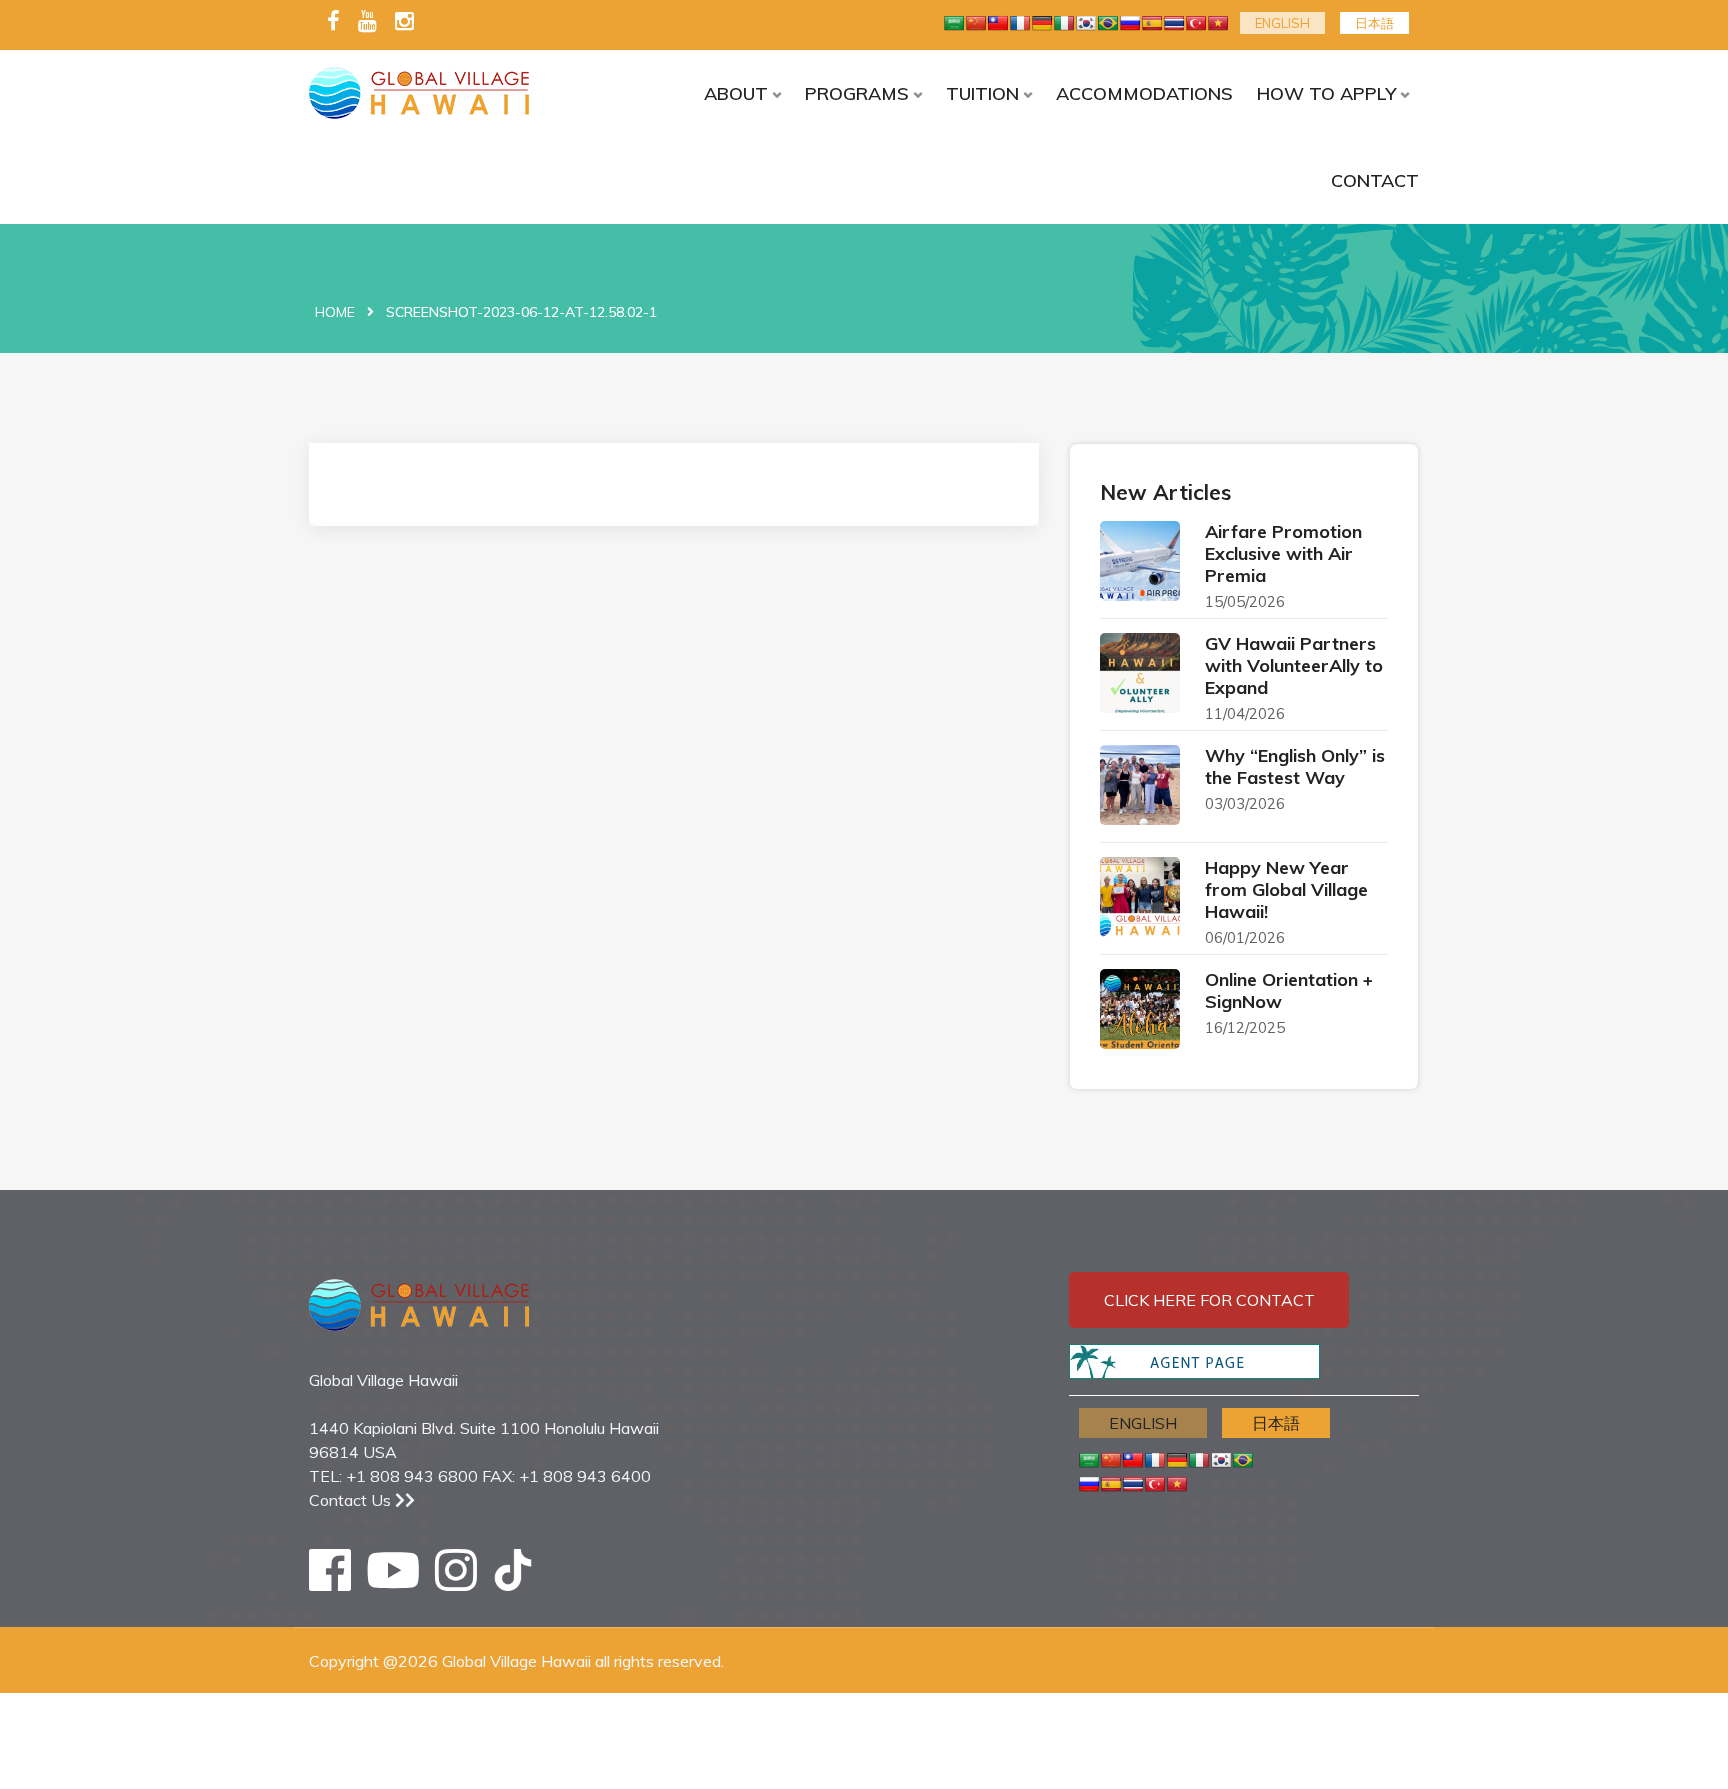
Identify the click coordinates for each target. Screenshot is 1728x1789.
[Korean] (1086, 23)
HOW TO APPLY (1326, 93)
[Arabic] (954, 23)
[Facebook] (333, 22)
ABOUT (736, 93)
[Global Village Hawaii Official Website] (436, 93)
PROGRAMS (857, 93)
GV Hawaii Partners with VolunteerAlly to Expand (1294, 665)
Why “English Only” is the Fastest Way (1295, 766)
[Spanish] (1152, 23)
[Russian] (1130, 23)
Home (335, 312)
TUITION (982, 93)
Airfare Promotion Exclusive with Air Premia (1283, 553)
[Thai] (1174, 23)
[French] (1020, 23)
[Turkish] (1196, 23)
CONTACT (1375, 180)
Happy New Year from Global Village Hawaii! (1286, 889)
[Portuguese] (1108, 23)
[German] (1042, 23)
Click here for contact (1209, 1300)
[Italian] (1064, 23)
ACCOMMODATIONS (1144, 93)
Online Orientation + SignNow (1289, 990)
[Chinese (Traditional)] (998, 23)
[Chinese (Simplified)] (976, 23)
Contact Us (352, 1500)
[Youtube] (367, 22)
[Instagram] (404, 22)
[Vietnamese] (1218, 23)
